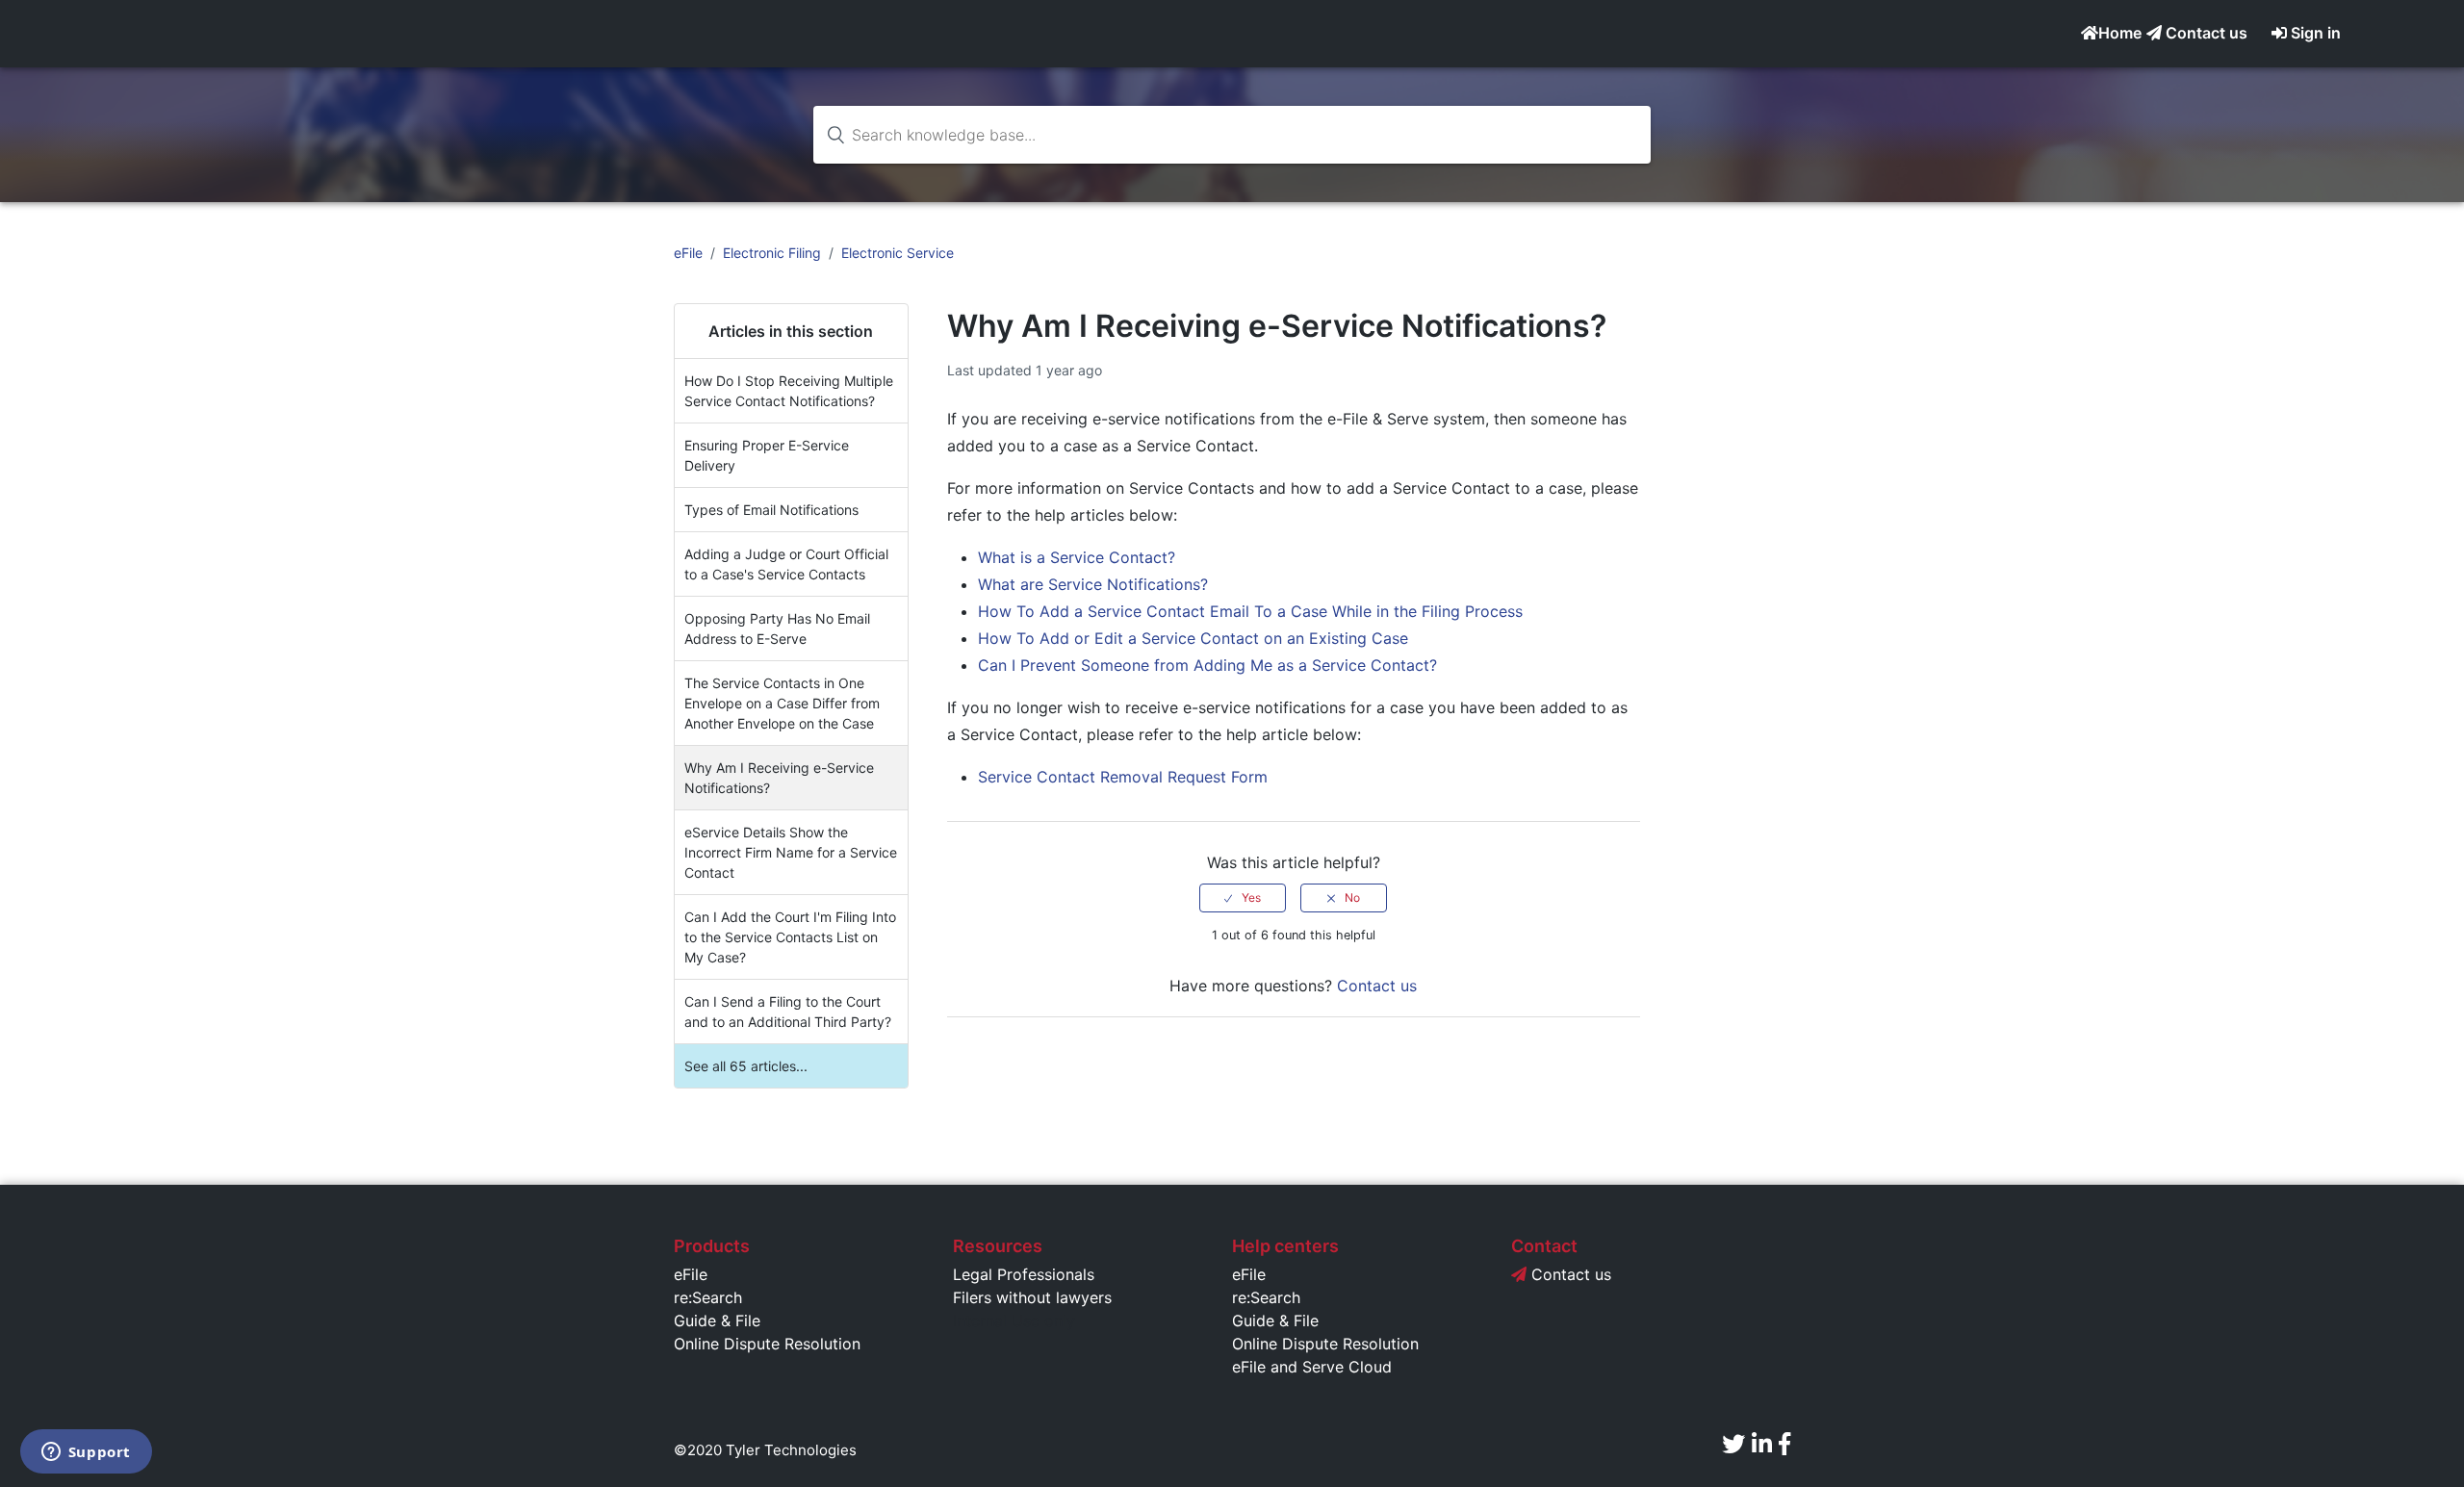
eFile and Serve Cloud (1312, 1367)
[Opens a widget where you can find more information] (86, 1453)
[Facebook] (1784, 1444)
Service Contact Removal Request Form (1123, 777)
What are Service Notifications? (1093, 584)
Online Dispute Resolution (767, 1344)
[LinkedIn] (1762, 1444)
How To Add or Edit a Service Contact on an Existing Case (1193, 638)
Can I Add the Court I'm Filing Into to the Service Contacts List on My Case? (790, 937)
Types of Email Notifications (771, 510)
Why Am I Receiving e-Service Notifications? (779, 778)
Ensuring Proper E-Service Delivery (767, 455)
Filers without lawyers (1032, 1297)
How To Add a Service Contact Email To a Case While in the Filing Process (1250, 611)
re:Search (708, 1297)
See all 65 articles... (746, 1066)
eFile (688, 253)
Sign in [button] (2316, 33)
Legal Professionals (1024, 1274)
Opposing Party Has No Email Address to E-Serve (777, 628)
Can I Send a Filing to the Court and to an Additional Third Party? (788, 1012)
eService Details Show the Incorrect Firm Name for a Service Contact (791, 852)
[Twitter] (1733, 1444)
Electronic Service (898, 253)
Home (2120, 33)
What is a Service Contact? (1077, 557)
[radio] (1243, 898)
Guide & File (717, 1320)
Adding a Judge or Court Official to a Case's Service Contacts (786, 564)
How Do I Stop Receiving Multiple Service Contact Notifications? (789, 391)
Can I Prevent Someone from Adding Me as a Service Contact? (1207, 665)
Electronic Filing (772, 253)
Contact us (2205, 33)
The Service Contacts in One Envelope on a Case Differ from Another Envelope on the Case (782, 703)
